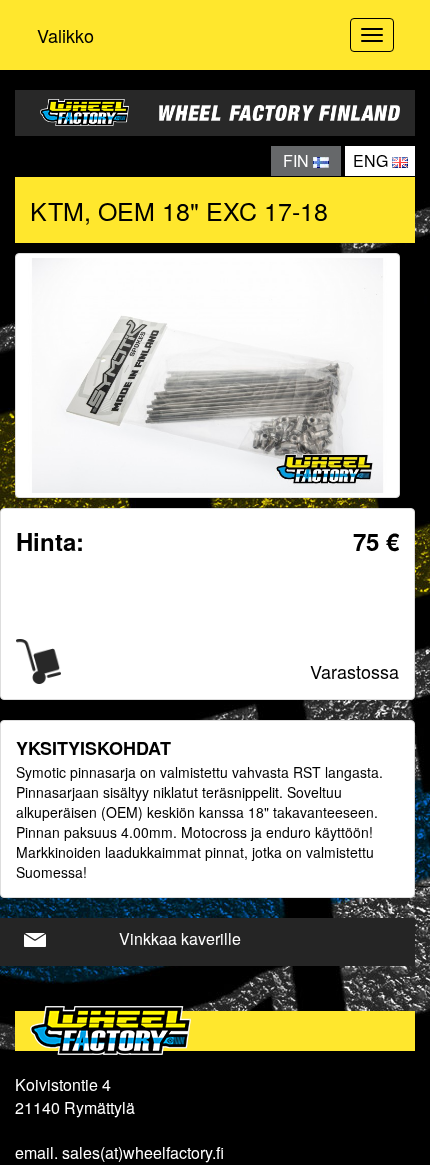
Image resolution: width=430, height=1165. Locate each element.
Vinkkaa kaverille (180, 938)
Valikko (65, 35)
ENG (372, 160)
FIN (298, 160)
